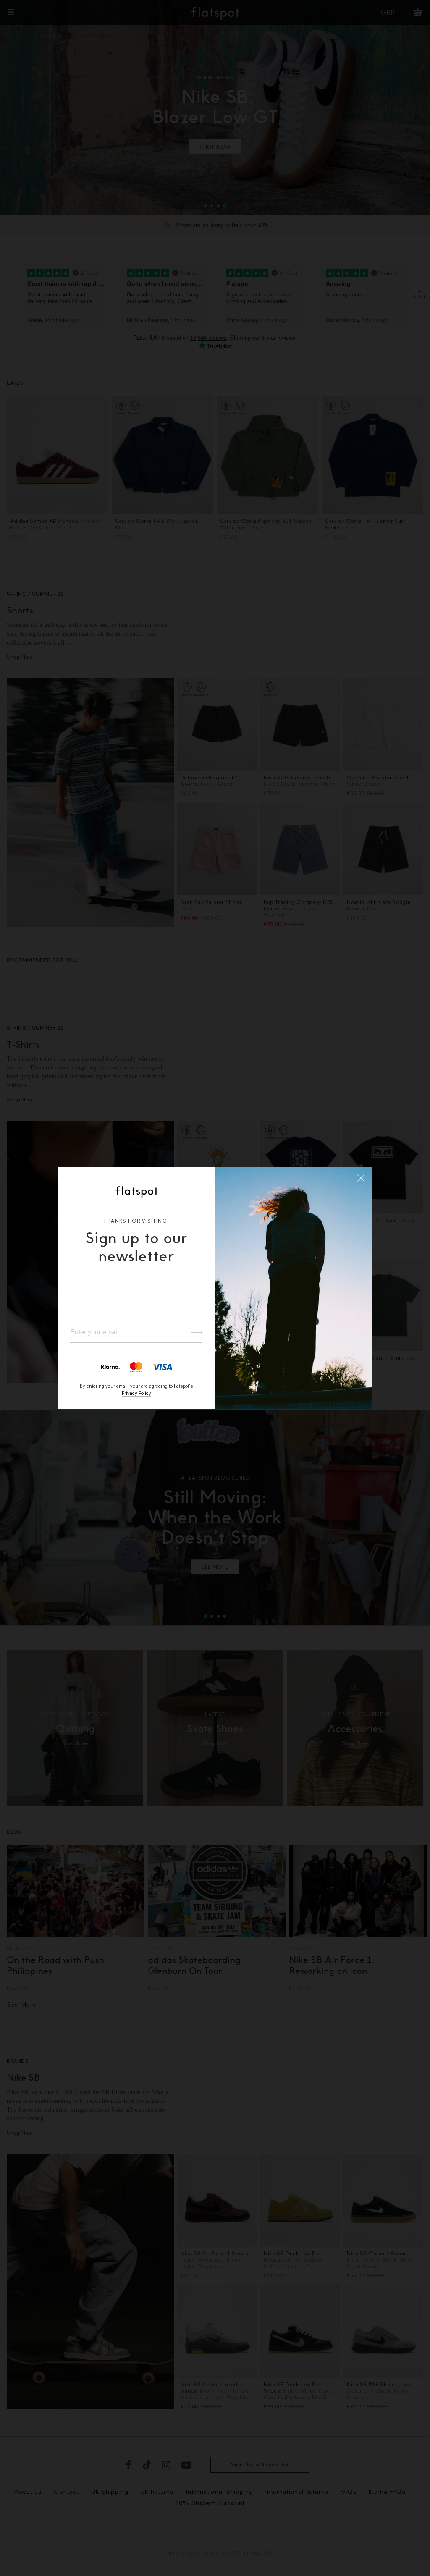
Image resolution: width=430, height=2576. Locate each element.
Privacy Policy (136, 1393)
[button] (361, 1178)
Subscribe (193, 1333)
